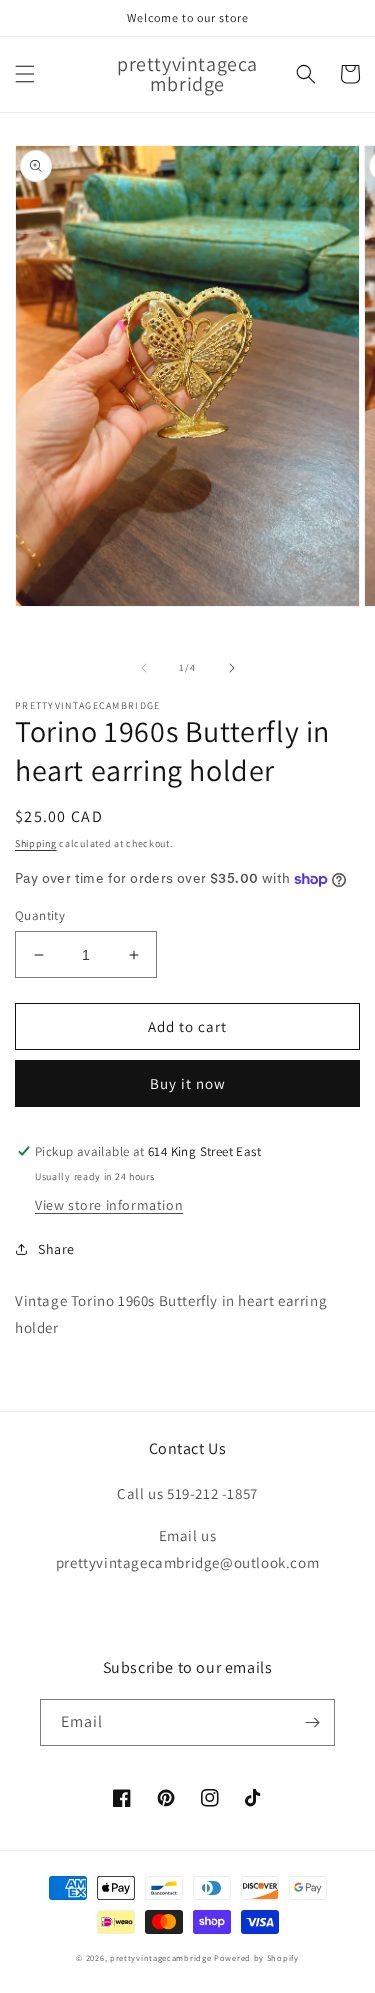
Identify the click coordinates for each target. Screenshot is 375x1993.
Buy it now (188, 1083)
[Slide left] (144, 668)
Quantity (40, 915)
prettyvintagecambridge (160, 1957)
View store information (109, 1205)
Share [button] (56, 1249)
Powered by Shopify (256, 1957)
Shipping (36, 843)
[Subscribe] (312, 1722)
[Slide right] (232, 668)
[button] (25, 74)
